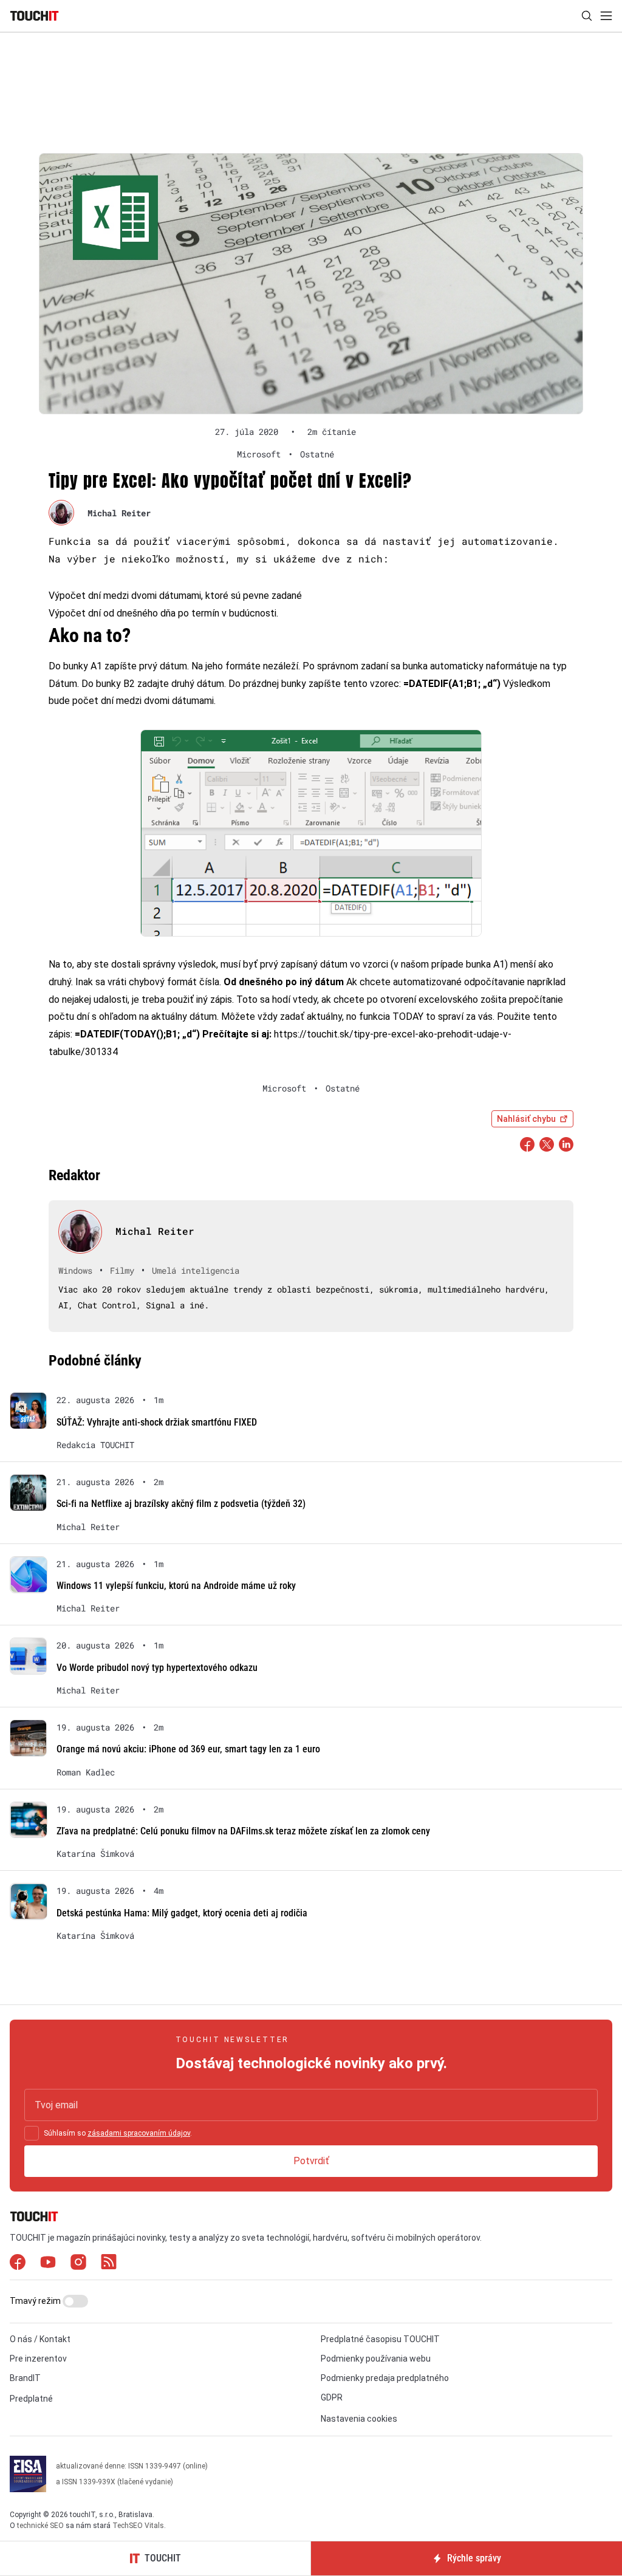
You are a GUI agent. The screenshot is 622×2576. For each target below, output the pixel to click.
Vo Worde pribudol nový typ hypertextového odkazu (157, 1668)
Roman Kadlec (86, 1772)
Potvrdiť (311, 2161)
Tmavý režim (36, 2301)
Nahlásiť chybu (526, 1119)
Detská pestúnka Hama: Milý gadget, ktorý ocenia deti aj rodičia (182, 1913)
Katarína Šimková (95, 1854)
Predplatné (31, 2399)
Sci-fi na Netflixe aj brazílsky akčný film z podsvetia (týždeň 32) (181, 1504)
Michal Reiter (119, 513)
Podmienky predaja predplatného (385, 2378)
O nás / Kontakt (40, 2339)
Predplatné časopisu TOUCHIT (380, 2339)
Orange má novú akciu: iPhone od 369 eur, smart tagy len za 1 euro (188, 1749)
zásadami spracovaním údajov (139, 2133)
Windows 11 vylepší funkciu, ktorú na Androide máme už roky (176, 1586)
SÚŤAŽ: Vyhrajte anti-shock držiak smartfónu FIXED (157, 1422)
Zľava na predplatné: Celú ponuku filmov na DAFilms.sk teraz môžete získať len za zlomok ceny (243, 1831)
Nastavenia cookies (359, 2419)
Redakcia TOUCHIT (95, 1445)
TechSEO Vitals (138, 2526)
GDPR (332, 2397)
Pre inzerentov (38, 2359)
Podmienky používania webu (376, 2359)
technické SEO (40, 2526)
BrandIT (25, 2378)
